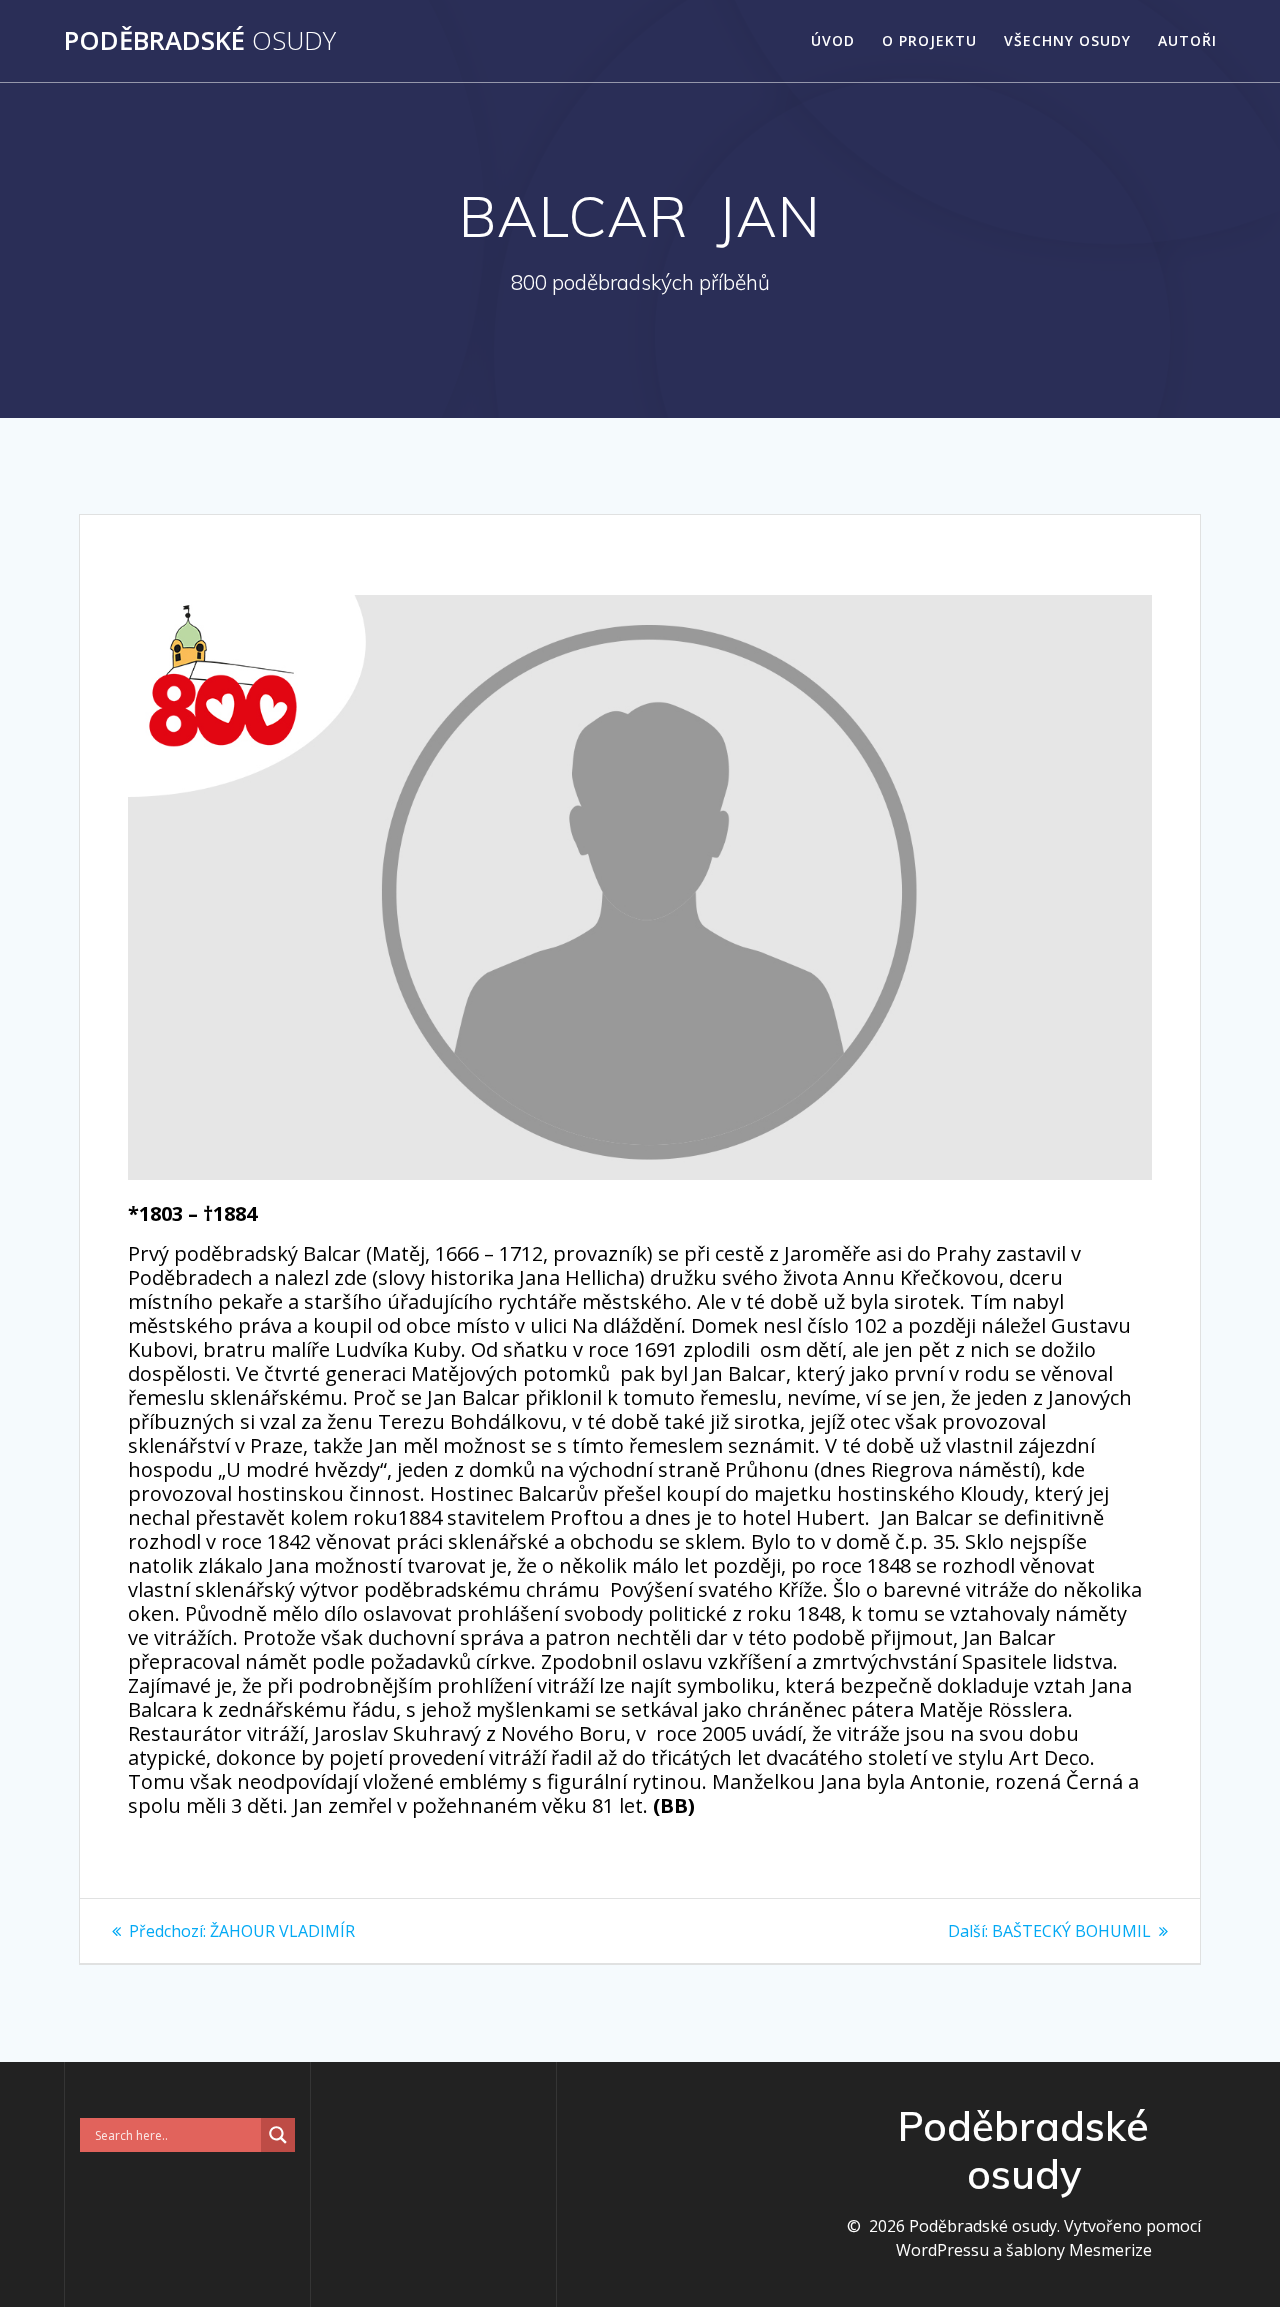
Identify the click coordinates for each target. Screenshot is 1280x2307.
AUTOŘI (1187, 40)
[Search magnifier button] (278, 2135)
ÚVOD (833, 40)
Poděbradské (200, 41)
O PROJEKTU (929, 40)
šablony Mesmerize (1079, 2250)
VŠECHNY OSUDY (1067, 40)
